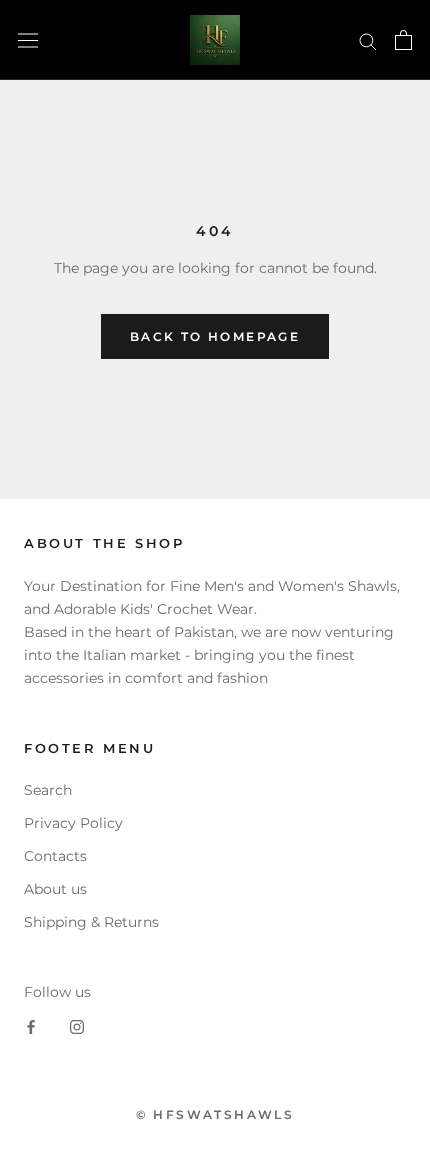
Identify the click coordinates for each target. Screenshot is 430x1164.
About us (55, 889)
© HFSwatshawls (215, 1114)
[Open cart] (403, 40)
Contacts (55, 856)
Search (48, 790)
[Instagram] (77, 1026)
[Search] (368, 40)
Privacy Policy (73, 823)
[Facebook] (31, 1026)
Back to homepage (215, 336)
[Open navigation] (28, 40)
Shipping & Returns (91, 922)
